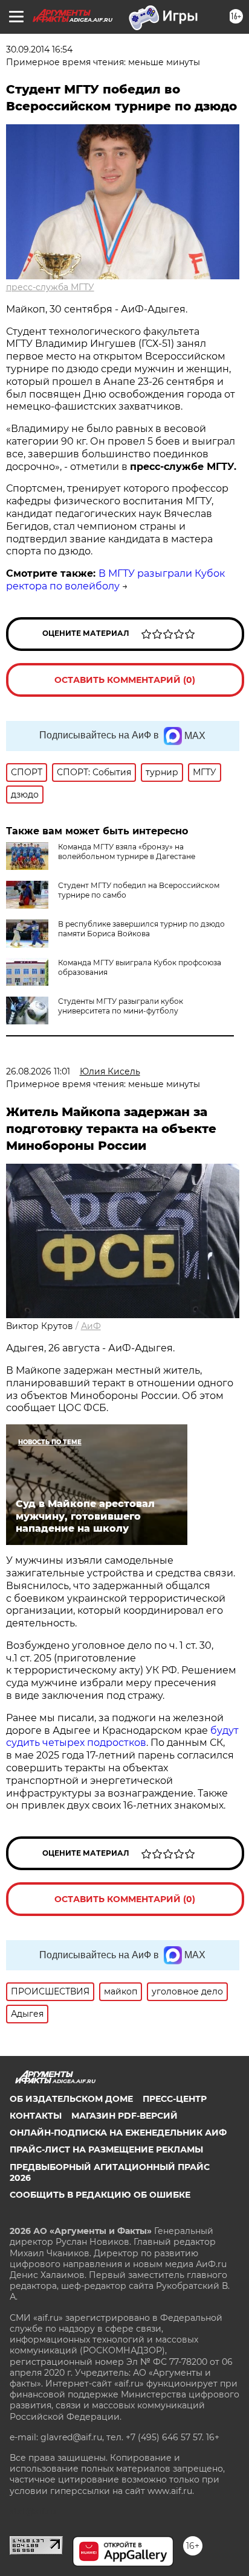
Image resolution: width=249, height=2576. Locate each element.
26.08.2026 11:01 (38, 1071)
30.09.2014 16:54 (39, 49)
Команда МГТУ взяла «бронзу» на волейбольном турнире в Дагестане (127, 852)
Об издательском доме (71, 2099)
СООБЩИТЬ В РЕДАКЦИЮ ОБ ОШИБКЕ (100, 2195)
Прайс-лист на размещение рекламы (106, 2149)
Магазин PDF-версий (124, 2116)
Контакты (36, 2116)
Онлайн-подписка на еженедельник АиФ (118, 2133)
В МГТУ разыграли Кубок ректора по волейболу (115, 580)
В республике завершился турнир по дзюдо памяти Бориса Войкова (141, 929)
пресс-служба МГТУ (50, 287)
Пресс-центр (175, 2099)
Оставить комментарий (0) (125, 680)
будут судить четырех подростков (122, 1737)
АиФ (91, 1326)
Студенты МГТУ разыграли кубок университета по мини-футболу (121, 1006)
